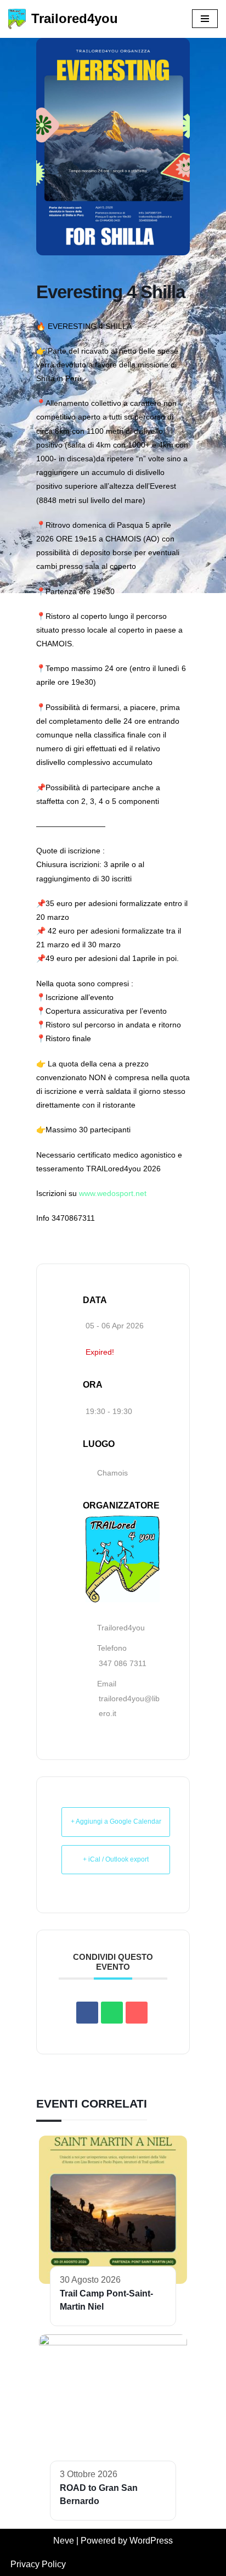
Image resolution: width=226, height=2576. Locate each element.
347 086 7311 (123, 1663)
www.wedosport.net (113, 1193)
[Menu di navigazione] (205, 19)
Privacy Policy (38, 2564)
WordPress (151, 2541)
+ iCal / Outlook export (116, 1859)
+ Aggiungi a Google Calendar (116, 1821)
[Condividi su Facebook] (87, 2013)
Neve (64, 2541)
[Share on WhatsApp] (112, 2013)
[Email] (137, 2013)
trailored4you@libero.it (129, 1706)
